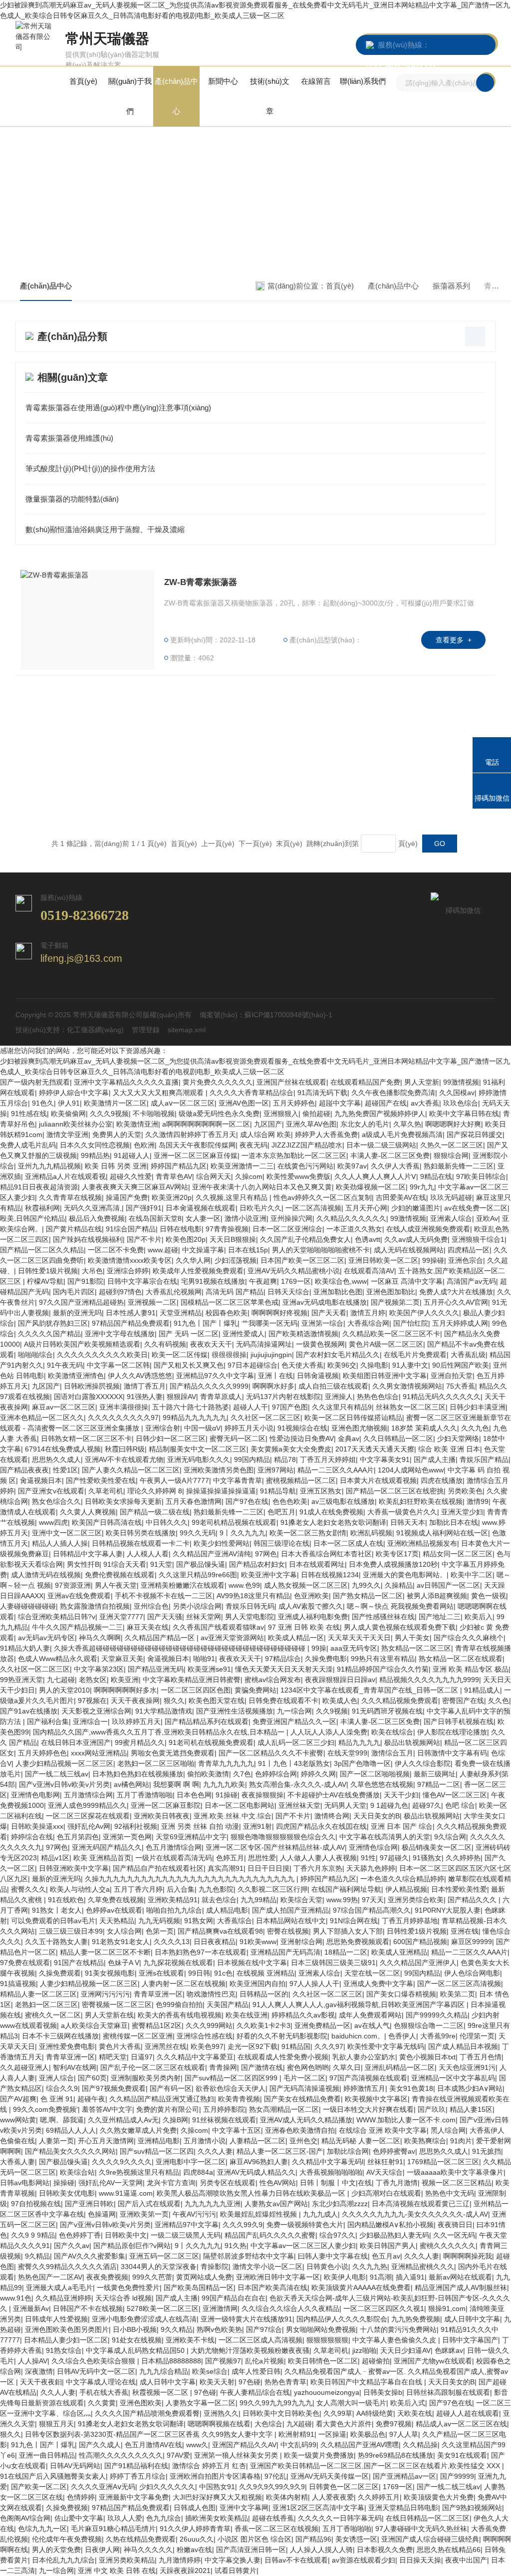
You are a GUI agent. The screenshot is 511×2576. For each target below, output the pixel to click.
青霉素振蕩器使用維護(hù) (69, 438)
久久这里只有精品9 (342, 1407)
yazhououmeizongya (327, 2392)
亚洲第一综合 (322, 1323)
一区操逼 (332, 2434)
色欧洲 (144, 1145)
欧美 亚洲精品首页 (102, 1858)
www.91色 (16, 2298)
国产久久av (72, 2246)
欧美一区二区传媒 (180, 1355)
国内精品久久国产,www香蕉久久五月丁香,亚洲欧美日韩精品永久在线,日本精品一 (160, 1732)
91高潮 (381, 2277)
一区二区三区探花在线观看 (88, 1816)
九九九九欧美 (224, 1784)
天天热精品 (117, 1921)
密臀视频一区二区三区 (117, 2004)
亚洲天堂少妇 (462, 1512)
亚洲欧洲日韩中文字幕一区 (278, 2277)
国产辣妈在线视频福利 (88, 1239)
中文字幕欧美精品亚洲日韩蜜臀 (192, 1680)
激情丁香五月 (145, 1386)
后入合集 (181, 1889)
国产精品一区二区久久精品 (42, 1250)
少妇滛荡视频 (236, 1260)
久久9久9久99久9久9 (272, 2487)
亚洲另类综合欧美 (416, 1900)
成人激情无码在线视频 (46, 1575)
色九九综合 (164, 2518)
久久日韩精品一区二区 (398, 1438)
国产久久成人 (100, 2445)
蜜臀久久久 (28, 1889)
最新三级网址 (435, 1774)
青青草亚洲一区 (158, 1994)
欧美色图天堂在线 (217, 1701)
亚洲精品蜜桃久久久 (423, 2267)
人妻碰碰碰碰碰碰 (28, 1606)
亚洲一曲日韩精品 (47, 2455)
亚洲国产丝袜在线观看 (291, 1082)
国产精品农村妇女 (257, 1564)
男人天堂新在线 (109, 2015)
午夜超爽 (263, 1281)
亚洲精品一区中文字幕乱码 (453, 2078)
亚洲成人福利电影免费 (313, 1617)
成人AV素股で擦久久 (311, 1606)
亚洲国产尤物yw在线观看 (433, 2361)
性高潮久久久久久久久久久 (121, 2455)
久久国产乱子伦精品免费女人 (305, 1239)
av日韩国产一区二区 (448, 1585)
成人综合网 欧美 (265, 1135)
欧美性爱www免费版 (298, 1176)
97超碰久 (394, 1858)
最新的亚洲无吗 (77, 1313)
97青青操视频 (227, 1229)
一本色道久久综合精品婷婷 (402, 1879)
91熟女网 (199, 1921)
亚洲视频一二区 (152, 1302)
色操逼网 (102, 2214)
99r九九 (422, 1187)
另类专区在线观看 (228, 2183)
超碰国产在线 (386, 1103)
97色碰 (250, 2382)
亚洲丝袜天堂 (299, 1805)
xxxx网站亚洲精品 (99, 1753)
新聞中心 (223, 81)
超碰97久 (427, 1805)
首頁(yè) (83, 81)
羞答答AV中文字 (107, 2109)
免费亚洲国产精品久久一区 (294, 1721)
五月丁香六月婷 (138, 1889)
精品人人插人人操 (60, 1543)
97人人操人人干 (314, 1984)
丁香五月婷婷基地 (410, 1921)
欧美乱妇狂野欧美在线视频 (421, 1501)
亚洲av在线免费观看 (79, 1596)
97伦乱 (275, 2476)
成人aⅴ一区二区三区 (183, 1103)
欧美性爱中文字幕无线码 (386, 2046)
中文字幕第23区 (99, 1669)
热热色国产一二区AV (50, 2277)
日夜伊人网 (102, 2550)
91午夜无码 (65, 1365)
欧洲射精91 (296, 2434)
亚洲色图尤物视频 (359, 1428)
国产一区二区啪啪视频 (375, 1774)
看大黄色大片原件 (344, 2424)
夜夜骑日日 (455, 2225)
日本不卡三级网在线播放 (60, 2036)
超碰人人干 (251, 1407)
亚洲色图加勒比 (391, 1292)
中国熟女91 (217, 2487)
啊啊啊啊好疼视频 (279, 1313)
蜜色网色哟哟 (308, 2067)
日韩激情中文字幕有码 (452, 1753)
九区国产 (268, 1124)
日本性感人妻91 (131, 1313)
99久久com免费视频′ (45, 2109)
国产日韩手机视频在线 (459, 1721)
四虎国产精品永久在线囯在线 (321, 1826)
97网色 (266, 1554)
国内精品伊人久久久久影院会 (342, 2319)
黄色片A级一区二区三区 (386, 1344)
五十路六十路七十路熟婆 (191, 1407)
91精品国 (296, 2046)
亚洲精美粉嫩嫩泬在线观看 (183, 1585)
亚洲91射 (257, 1826)
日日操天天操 (420, 2560)
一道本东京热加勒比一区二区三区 (294, 1155)
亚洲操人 (339, 1397)
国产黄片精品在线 (74, 1229)
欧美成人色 (340, 1701)
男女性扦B (83, 1564)
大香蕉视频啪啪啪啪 (331, 2172)
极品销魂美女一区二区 (437, 1847)
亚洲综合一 (90, 1721)
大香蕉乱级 (468, 1355)
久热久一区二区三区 (452, 1145)
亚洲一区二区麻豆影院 (166, 1805)
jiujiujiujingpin (271, 1355)
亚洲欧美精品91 (173, 1900)
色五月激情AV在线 (153, 2445)
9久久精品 (177, 2329)
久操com (249, 1176)
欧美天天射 (217, 2382)
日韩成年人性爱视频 (56, 2319)
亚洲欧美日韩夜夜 (162, 1816)
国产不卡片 (144, 1239)
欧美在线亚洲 (247, 2015)
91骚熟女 (427, 1858)
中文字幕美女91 (385, 1459)
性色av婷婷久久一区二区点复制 (323, 1197)
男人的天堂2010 (64, 1690)
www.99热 (342, 1900)
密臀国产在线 (463, 1701)
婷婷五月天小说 (249, 1428)
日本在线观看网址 (317, 1564)
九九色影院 (216, 1889)
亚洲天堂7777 (121, 1617)
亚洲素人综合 (451, 1218)
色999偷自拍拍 (179, 2004)
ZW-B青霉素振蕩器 (201, 582)
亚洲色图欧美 (141, 2403)
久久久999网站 (209, 2025)
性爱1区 (65, 1470)
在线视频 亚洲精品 (265, 1973)
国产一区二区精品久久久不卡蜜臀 (271, 1753)
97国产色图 (290, 1407)
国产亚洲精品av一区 (404, 2476)
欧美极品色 (368, 2434)
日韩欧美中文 (126, 2235)
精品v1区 (55, 1858)
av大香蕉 (425, 1103)
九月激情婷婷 (180, 2560)
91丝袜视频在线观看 (224, 2120)
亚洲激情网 (220, 2308)
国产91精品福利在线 (136, 2466)
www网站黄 (18, 2120)
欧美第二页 (458, 1994)
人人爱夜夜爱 (333, 2497)
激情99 (478, 1501)
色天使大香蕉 (302, 1365)
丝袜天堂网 (204, 1617)
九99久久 (366, 1585)
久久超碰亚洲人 (24, 2067)
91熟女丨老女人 (57, 1910)
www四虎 (53, 1522)
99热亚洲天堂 (21, 1680)
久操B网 (175, 2120)
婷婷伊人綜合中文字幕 (74, 1093)
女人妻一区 (203, 1218)
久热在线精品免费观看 (141, 2539)
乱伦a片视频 (264, 2361)
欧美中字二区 (472, 1575)
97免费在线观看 (25, 1963)
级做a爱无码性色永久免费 (219, 1114)
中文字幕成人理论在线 (101, 2382)
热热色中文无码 (450, 2193)
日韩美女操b (383, 2392)
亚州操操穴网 (291, 1218)
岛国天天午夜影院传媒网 (197, 1145)
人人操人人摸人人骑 (321, 2550)
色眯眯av (449, 2350)
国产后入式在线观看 (149, 2204)
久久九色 (475, 1428)
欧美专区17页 (397, 1554)
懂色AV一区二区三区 (455, 1795)
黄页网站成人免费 (204, 2277)
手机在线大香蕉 (104, 2392)
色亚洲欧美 (311, 1596)
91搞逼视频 (18, 1984)
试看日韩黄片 (236, 2571)
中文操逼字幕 (203, 1250)
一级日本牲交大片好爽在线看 (368, 2109)
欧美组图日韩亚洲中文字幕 (385, 1376)
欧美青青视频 (239, 2099)
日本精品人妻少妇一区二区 (66, 2340)
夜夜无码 (254, 1145)
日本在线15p (248, 1250)
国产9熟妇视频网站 (472, 2508)
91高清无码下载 (322, 1093)
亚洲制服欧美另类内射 (146, 2078)
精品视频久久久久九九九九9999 (429, 1680)
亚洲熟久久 (221, 2413)
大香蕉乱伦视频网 (174, 1292)
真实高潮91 (226, 1868)
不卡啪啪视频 (154, 1114)
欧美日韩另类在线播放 (141, 1533)
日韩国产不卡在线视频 (88, 2308)
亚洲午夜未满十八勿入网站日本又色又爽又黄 (262, 1187)
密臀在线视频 (288, 1931)
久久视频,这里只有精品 (233, 1197)
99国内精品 (252, 1459)
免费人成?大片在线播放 (456, 1292)
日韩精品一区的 (264, 1994)
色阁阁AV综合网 (25, 2518)
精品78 (285, 1459)
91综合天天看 (125, 1564)
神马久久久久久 (148, 2550)
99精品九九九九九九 (195, 1418)
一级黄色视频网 (320, 1344)
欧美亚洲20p (172, 1197)
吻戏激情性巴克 (211, 1994)
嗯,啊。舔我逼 (62, 2120)
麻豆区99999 (472, 1942)
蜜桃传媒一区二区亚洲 (138, 2036)
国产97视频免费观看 (114, 2088)
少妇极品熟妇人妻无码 (394, 2235)
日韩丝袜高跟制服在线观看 (448, 2392)
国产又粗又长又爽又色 (189, 1365)
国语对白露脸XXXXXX (88, 1397)
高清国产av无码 (471, 1281)
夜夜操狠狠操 (262, 1795)
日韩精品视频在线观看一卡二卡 (141, 1543)
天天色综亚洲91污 (467, 2067)
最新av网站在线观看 (460, 2277)
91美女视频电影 (110, 1973)
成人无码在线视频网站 (409, 1250)
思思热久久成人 (56, 1459)
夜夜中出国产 (466, 2560)
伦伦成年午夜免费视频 (67, 2539)
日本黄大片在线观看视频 (378, 1480)
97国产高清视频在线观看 (368, 2078)
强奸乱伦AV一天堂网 (111, 2183)
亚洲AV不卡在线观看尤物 (124, 1459)
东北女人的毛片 (365, 1124)
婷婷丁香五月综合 (138, 2476)
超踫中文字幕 (340, 1103)
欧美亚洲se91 (209, 1669)
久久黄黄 (102, 2403)
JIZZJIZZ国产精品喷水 (307, 1145)
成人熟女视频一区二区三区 (306, 1585)
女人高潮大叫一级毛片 (351, 2403)
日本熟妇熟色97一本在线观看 (201, 1952)
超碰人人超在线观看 (468, 2413)
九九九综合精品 (164, 2371)
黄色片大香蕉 (120, 2046)
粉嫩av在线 (194, 2550)
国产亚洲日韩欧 (89, 2204)
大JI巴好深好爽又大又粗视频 (217, 2497)
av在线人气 (372, 2025)
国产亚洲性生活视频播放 (235, 1711)
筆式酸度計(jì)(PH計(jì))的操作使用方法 (90, 468)
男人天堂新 (422, 1082)
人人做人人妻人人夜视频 (318, 1858)
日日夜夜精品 (215, 1942)
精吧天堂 (113, 2057)
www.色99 (244, 1585)
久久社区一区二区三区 (265, 1418)
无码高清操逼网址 (264, 1344)
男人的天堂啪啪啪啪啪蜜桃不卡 (321, 1250)
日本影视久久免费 (385, 2550)
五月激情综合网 (88, 1795)
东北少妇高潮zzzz (340, 2204)
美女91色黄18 (411, 2088)
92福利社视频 (136, 1826)
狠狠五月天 (56, 2424)
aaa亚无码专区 (354, 1648)
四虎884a (198, 2172)
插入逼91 (410, 2277)
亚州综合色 (151, 1606)
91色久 (43, 1103)
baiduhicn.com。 (358, 2036)
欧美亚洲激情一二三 (242, 1166)
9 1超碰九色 (389, 1805)
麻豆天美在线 (148, 1627)
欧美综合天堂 (301, 1900)
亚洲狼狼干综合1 (478, 1239)
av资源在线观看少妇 (364, 2560)
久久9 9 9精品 (33, 2235)
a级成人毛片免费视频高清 (402, 1135)
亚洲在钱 (465, 1931)
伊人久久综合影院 (423, 1763)
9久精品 (37, 2256)
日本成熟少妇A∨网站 (470, 2088)
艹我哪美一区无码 (269, 1323)
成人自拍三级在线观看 (333, 1386)
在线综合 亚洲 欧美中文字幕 (383, 2130)
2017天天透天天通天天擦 (375, 1449)
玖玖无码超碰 (451, 1197)
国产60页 (92, 2078)
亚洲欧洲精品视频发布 (422, 1543)
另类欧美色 (465, 1491)
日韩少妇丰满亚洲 (478, 1407)
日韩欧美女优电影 (67, 2193)
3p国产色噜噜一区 (362, 1763)
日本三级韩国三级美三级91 (333, 1963)
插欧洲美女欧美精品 (217, 2518)
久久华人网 (193, 1260)
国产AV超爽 (18, 2099)
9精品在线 (436, 1176)
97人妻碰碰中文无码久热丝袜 (421, 2529)
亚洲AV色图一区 (244, 1103)
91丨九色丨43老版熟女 (294, 1763)
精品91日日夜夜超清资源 (39, 1187)
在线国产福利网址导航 (346, 1889)
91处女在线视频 (137, 2340)
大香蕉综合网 (368, 1323)
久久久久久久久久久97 (123, 1418)
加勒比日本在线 (454, 1522)
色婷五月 (230, 1858)
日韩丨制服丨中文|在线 (336, 2183)
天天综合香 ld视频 (124, 2298)
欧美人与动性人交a (80, 1889)
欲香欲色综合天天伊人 (231, 2088)
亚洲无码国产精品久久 (107, 1847)
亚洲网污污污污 (105, 1994)
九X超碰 (299, 2424)
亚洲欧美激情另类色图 (219, 1470)
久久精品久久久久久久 (351, 1218)
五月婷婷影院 (224, 2109)
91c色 (223, 1973)
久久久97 (329, 2046)
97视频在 (92, 1701)
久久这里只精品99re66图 (198, 1575)
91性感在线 (29, 1114)
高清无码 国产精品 (235, 1292)
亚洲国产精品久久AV (244, 2445)
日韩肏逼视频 (318, 1376)
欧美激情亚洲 (137, 1124)
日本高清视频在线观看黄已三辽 (421, 2204)
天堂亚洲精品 (181, 1313)
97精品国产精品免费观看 (131, 1323)
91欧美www (258, 1942)
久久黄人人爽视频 (88, 1512)
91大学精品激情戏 (164, 1711)
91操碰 (227, 1795)
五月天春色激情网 (194, 1501)
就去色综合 (219, 1900)
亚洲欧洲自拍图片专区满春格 (215, 2476)
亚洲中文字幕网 (244, 2508)
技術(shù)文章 (270, 96)
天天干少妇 (401, 1795)
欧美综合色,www (341, 1281)
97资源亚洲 (73, 1585)
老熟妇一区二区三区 (46, 2004)
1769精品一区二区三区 (443, 2162)
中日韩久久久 (167, 1522)
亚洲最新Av (31, 2308)
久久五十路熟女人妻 (56, 1942)
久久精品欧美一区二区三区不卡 (391, 1334)
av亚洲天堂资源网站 (232, 1638)
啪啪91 (204, 1659)
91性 (368, 1858)
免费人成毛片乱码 (28, 1145)
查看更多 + (454, 640)
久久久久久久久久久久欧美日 (102, 1355)
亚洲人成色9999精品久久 (87, 1805)
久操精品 (399, 1585)
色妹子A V (124, 1963)
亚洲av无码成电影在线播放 (325, 1302)
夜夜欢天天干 (211, 1344)
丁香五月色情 (481, 2057)
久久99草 (338, 2413)
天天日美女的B (377, 1816)
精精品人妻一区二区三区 (38, 1994)
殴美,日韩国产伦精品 (32, 1218)
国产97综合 (264, 2329)
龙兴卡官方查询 (171, 2183)
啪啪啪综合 (35, 1355)
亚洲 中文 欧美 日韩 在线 (117, 2571)
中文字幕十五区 (237, 2130)
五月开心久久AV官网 (456, 1302)
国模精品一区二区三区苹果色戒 (230, 1302)
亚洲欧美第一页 (144, 2214)
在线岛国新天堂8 (155, 1218)
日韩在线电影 (181, 1229)
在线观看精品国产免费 (365, 1082)
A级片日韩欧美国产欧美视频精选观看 (82, 1344)
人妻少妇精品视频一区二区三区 (64, 1763)
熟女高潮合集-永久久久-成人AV (298, 1784)
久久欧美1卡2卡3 (263, 2025)
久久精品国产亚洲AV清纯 (212, 1554)
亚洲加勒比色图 (338, 1292)
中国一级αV (202, 1428)
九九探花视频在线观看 (178, 1963)
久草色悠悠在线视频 (382, 1784)
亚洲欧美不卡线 (190, 2340)
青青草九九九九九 (226, 1763)
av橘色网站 (131, 1784)
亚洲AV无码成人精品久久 (256, 2172)
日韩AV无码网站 (75, 2466)
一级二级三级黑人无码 (186, 2235)
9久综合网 (450, 1837)
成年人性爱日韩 (256, 2371)
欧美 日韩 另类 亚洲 (116, 1166)
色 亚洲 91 (57, 2099)
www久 (197, 2445)
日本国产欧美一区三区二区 (302, 1260)
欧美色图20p (186, 1239)
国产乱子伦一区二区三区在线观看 (153, 2067)
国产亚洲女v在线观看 (51, 1491)
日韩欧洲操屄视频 (92, 1386)
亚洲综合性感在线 (205, 2036)
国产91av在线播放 (29, 1711)
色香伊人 (402, 2036)
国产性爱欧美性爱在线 (101, 1480)
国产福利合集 (48, 1721)
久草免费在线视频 (116, 1900)
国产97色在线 (247, 1501)
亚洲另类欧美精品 (127, 2560)
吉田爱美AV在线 (401, 1197)
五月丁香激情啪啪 (145, 1795)
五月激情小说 (205, 2141)
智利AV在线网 (75, 2067)
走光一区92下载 (253, 2046)
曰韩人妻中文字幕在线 (333, 2256)
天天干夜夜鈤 (41, 2382)
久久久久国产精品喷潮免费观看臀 (147, 2413)
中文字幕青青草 (238, 1480)
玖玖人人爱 (125, 2518)
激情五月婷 (368, 1313)
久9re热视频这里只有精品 (139, 2172)
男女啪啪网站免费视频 (321, 2329)
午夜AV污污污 (194, 2214)
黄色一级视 (489, 1596)
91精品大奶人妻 (25, 1648)
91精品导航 (278, 1491)
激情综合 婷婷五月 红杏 (209, 2466)
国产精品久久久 (473, 1900)
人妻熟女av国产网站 (276, 2204)
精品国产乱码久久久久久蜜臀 (270, 2235)
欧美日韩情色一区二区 (323, 2361)
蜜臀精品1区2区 (157, 2025)
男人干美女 (412, 1638)
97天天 (373, 1900)
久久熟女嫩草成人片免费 (138, 2130)
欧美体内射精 (287, 2497)
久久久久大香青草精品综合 (252, 1093)
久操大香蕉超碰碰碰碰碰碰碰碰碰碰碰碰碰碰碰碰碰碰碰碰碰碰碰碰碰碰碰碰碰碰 (181, 1648)
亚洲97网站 (275, 1470)
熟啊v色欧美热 (219, 2329)
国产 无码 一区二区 (189, 1334)
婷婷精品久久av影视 (303, 2015)
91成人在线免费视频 (331, 1512)
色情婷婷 (81, 2497)
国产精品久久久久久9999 (209, 1386)
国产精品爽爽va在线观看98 (220, 1931)
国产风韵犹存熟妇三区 (53, 1323)
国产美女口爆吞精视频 (401, 1994)
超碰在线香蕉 (273, 2518)
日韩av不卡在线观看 (296, 2560)
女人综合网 (124, 1931)
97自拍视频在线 (36, 2204)
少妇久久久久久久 (167, 2487)
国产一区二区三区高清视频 (459, 1984)
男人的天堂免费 (56, 2550)
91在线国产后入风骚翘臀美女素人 (53, 2476)
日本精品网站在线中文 (291, 1921)
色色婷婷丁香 (80, 2235)
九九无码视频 (159, 1921)
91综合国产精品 (131, 1229)
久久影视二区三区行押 (272, 1889)
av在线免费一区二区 (476, 1208)
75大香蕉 (461, 1386)
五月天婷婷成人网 (460, 1323)
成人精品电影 (227, 1910)
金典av (349, 1438)
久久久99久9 (243, 2225)
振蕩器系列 (451, 286)
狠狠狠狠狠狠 (327, 2340)
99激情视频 (461, 1082)
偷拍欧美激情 (208, 1774)
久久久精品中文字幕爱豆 (195, 2057)
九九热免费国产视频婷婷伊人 (380, 1114)
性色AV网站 (278, 2183)
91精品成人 (482, 1690)
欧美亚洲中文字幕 (269, 1575)
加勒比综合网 (348, 2151)
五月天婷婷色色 (42, 1753)
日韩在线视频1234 (330, 1575)
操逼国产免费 (127, 1197)
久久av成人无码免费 (416, 1239)
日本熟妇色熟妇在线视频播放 (138, 1774)
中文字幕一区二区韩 (118, 1365)
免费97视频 (394, 2424)
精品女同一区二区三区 (458, 1554)
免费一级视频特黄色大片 (305, 2225)
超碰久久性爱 (131, 1176)
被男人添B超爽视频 (437, 1596)
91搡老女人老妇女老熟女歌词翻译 (333, 1522)
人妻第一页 (56, 2141)
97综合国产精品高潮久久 (372, 1910)
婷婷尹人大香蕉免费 (326, 1135)
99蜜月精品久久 (140, 1742)
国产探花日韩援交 (475, 1135)
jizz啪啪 (364, 2350)
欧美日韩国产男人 (388, 2246)
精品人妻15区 (471, 2109)
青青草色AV (174, 1176)
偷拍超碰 (316, 1114)
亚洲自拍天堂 (452, 1376)
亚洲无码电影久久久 (199, 1459)
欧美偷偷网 (68, 1114)
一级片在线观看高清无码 (174, 1858)
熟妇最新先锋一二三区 (459, 1166)
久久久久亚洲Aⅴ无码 (103, 2487)
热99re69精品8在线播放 (395, 2455)
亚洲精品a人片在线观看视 (65, 1176)
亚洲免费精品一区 (322, 2025)
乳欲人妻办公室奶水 (364, 2057)
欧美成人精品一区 (296, 1638)
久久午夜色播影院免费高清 (393, 1093)
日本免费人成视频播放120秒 (393, 1564)
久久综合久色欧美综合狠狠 (94, 2361)
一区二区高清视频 (313, 1208)
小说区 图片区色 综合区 (255, 2539)
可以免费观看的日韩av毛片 (53, 1921)
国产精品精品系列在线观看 (207, 1721)
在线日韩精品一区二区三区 (428, 2518)
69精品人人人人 (71, 2130)
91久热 (236, 2246)
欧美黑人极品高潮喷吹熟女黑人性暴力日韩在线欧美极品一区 (252, 2193)
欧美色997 (207, 2046)
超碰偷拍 (376, 2361)
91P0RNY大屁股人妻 (448, 1910)
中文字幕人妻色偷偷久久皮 (395, 2340)
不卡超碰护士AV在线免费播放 (334, 1795)
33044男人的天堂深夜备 (159, 2267)
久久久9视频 (109, 1114)
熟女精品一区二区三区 (416, 1648)
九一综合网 (294, 1711)
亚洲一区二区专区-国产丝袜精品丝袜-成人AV (275, 1847)
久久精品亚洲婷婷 (63, 2298)
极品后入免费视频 (97, 1218)
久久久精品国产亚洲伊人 (418, 1963)
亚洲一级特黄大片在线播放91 (247, 2319)
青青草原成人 (221, 1397)
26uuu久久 (197, 2539)
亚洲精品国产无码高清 (285, 1952)
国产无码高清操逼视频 (304, 2088)
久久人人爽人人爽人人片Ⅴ (375, 1176)
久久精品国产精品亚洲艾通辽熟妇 (162, 2099)
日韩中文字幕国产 (470, 2340)
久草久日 (347, 2067)
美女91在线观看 (462, 2455)
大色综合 (268, 2424)
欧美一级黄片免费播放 (319, 2455)
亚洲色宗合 (466, 1260)
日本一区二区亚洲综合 (287, 1229)
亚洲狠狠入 (281, 1114)
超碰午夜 (91, 2099)
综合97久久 (337, 2235)
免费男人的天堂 (117, 1135)
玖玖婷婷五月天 (136, 1721)
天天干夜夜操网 (135, 1701)
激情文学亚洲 (67, 1135)
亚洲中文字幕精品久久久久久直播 (126, 1082)
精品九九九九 (359, 1742)
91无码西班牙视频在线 (387, 1711)
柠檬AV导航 (45, 1281)
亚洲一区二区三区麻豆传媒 (196, 1155)
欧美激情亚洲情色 (76, 1376)
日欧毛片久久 (260, 1208)
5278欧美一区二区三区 (163, 2308)
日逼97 (142, 2057)
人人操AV (33, 2361)
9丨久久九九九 (243, 1533)
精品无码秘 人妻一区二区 (361, 2141)
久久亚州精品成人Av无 (123, 2120)
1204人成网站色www (411, 1470)
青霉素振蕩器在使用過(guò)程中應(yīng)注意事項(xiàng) (118, 408)
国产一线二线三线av (57, 1774)
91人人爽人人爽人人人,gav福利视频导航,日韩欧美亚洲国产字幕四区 (360, 2004)
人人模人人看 (148, 1554)
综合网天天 (214, 1176)
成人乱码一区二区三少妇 (296, 1742)
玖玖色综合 (461, 1103)
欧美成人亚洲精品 (399, 1952)
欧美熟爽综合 (425, 2141)
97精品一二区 (439, 1784)
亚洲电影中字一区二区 (191, 2162)
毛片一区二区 (304, 2078)
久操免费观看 (60, 1973)
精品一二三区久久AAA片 (336, 1470)
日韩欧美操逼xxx (37, 1826)
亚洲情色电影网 (35, 1795)
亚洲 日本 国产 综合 (402, 1826)
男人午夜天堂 (116, 1585)
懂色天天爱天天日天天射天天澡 (284, 1669)
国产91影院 (85, 1281)
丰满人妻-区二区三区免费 (390, 1155)
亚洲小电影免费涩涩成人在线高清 (144, 2319)
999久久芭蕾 (152, 2277)
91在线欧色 (66, 1900)
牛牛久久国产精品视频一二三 (77, 1627)
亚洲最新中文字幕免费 (134, 2497)
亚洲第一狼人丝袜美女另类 (237, 2455)
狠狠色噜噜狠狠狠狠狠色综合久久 (283, 1837)
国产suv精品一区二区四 (157, 2151)
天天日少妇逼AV (405, 2350)
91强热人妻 (145, 1397)
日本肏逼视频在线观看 (201, 1208)
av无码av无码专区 (46, 1638)
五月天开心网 (366, 1208)
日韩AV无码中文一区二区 (96, 2371)
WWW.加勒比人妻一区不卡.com (406, 2120)
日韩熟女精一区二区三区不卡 (86, 1438)
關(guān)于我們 (130, 96)
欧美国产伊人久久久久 (424, 1313)
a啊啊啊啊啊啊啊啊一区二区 (206, 1124)
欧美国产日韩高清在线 (107, 1522)
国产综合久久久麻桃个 (469, 1638)
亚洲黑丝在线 (166, 2046)
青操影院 (215, 2267)
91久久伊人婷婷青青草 (195, 2529)
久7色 (242, 1774)
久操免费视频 (67, 2508)
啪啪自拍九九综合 (174, 1910)
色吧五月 (281, 1512)
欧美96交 (342, 1365)
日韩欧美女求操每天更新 (123, 1501)
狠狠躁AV (181, 1397)
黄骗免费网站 (255, 1690)
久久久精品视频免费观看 (400, 1701)
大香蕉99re (438, 2036)
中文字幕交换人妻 (233, 2560)
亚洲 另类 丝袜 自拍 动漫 (200, 1826)
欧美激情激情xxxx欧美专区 (130, 1260)
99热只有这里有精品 (383, 1659)
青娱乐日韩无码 (250, 1606)
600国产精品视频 (420, 1942)
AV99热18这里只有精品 (253, 1596)
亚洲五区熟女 (321, 1491)
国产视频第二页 (395, 1302)
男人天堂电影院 (250, 1617)
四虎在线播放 (442, 1480)
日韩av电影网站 (25, 2183)
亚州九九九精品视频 (49, 1166)
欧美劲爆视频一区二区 (371, 1187)
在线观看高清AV (369, 1271)
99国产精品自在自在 (234, 2298)
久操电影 (374, 1365)
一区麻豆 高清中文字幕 (407, 1281)
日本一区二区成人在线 (348, 1543)
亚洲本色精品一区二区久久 (42, 1418)
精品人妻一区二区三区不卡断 (105, 1952)
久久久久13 (172, 1942)
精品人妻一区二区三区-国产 (280, 2151)
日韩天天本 (408, 1522)
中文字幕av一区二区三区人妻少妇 (303, 2246)
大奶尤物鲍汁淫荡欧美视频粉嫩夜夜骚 (250, 2350)
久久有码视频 (165, 1344)
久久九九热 (370, 2267)
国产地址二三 (440, 1617)
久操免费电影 (326, 1659)
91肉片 (461, 2141)
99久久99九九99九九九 (276, 2403)
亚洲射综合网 (301, 1942)
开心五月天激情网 (106, 2141)
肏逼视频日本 (41, 1480)
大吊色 (92, 1271)
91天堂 (161, 1564)
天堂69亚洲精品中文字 (191, 1837)
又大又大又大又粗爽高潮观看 (159, 1093)
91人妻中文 (410, 1365)
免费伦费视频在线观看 (120, 1575)
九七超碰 (61, 1680)
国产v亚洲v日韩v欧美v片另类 (64, 1784)
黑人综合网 (448, 2130)
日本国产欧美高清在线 (272, 2288)
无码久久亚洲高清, (93, 1208)
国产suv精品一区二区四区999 (232, 2078)
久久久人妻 (215, 2151)
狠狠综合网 (451, 1155)
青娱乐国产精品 (484, 1459)
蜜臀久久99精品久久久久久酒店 (67, 2267)
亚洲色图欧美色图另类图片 (67, 2329)
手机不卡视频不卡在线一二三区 (164, 1596)
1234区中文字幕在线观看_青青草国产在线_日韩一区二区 (370, 1690)
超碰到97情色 (120, 1292)
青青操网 (223, 2067)
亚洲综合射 (163, 1428)
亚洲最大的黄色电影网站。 (405, 1575)
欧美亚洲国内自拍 (257, 1984)
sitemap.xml (187, 1030)
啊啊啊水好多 (273, 1386)
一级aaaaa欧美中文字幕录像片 (455, 2172)
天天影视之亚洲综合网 (96, 1711)
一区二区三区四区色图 (196, 1690)
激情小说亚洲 (246, 1218)
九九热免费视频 (416, 2319)
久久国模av (457, 1093)
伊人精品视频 (406, 1889)
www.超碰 (163, 1250)
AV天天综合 (384, 2172)
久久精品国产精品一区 (161, 1638)
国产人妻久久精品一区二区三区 (131, 1470)
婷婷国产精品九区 (179, 1166)
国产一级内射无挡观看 (35, 1082)
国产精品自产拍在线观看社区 (158, 1868)
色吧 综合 (460, 1805)
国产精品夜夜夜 (24, 1470)
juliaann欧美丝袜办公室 (76, 1124)
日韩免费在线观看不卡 (283, 1701)
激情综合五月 (392, 1753)
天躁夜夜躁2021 (185, 2571)
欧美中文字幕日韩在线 (464, 1114)
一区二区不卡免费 (116, 1250)
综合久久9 (62, 2088)
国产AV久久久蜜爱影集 (90, 2256)
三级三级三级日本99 (71, 1931)
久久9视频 (332, 1711)
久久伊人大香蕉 (395, 1166)
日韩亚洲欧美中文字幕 (74, 1868)
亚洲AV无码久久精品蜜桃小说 (294, 1271)
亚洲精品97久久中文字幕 (215, 1376)
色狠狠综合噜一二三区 (429, 2025)
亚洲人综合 (56, 2078)
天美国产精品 (228, 2004)
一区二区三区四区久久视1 (384, 2308)
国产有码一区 (171, 2088)
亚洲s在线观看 (161, 1973)
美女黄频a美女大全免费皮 (291, 1449)
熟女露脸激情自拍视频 (95, 1606)
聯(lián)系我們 (363, 81)
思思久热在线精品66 (449, 2550)
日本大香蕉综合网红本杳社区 (326, 1554)
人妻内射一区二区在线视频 (184, 1984)
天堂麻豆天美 (122, 1659)
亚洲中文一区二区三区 (67, 1533)
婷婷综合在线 (32, 1837)
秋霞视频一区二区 (161, 2392)
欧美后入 (479, 1617)
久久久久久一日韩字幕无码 (340, 2518)
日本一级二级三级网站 (381, 1145)
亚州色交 (303, 2141)
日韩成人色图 (195, 2508)
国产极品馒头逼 (201, 1564)
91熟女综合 (64, 2350)
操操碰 (64, 2183)
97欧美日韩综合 (481, 1176)
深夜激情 (39, 2371)
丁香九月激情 (397, 2183)
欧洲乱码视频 (371, 1533)
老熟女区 (93, 1680)
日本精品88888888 (171, 2361)
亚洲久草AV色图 (311, 1124)
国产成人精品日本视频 (463, 2046)
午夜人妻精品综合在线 (255, 2392)
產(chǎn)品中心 (176, 96)
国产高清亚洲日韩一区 (251, 2550)
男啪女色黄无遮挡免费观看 (173, 1753)
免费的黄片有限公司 (168, 2109)
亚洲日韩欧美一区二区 (383, 1260)
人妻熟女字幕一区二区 (201, 2403)
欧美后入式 (408, 2403)
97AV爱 (178, 2455)
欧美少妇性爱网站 (222, 1543)
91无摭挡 (487, 2151)
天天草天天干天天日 (359, 1638)
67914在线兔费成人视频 (63, 1449)
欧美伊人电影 (345, 2277)
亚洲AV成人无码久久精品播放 (306, 2120)
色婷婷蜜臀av (394, 2151)
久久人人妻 (58, 2392)
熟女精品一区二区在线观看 (461, 1659)
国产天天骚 (165, 1617)
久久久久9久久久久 (122, 2162)
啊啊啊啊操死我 (468, 2256)
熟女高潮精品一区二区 (284, 2109)
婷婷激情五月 (364, 2088)
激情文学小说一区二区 (267, 2267)
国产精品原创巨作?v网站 (132, 2246)
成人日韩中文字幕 (472, 2319)
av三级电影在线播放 (343, 1501)
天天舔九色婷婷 (371, 1868)
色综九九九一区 (42, 2529)
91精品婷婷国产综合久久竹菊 (383, 1669)
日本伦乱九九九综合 (63, 2560)
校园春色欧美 (227, 1313)
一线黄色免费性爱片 (128, 2288)
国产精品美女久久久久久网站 (70, 2151)
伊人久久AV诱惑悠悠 (140, 1376)
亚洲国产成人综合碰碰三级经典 (430, 2539)
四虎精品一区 (469, 1250)
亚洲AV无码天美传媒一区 (330, 2476)
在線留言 (316, 81)
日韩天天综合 (288, 1292)
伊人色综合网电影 (472, 1973)
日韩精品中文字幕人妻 (88, 1554)
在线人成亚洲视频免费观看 (428, 1229)
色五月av (386, 2256)
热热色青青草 (285, 2382)
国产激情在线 (262, 2067)
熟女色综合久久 (56, 1501)
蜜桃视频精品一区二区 (301, 1480)
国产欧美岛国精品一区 (199, 2288)
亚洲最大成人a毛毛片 (59, 2288)
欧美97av (352, 1166)
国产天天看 (329, 1313)
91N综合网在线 (354, 1921)
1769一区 (296, 1281)
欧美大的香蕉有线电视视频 (180, 2015)
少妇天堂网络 (458, 1438)
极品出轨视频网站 (412, 1742)
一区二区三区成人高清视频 (260, 2340)
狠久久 (174, 1701)
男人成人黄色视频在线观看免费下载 (400, 1627)
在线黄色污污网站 (305, 1166)
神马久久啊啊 (100, 1638)
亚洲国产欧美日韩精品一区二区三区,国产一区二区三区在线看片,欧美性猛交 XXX (376, 2466)
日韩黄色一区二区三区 (344, 2487)
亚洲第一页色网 (127, 1837)
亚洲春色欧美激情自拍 (300, 2130)
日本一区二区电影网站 (240, 1805)
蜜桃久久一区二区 (53, 2015)
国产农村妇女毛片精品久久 (338, 1355)
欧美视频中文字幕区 (376, 2099)
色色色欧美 (290, 1501)
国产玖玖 (432, 2109)
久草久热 (407, 1124)
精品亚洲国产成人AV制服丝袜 (461, 2288)
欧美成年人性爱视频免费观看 (198, 1271)
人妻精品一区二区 (257, 2141)
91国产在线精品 (79, 1963)
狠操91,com (447, 2308)
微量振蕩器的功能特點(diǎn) (72, 499)
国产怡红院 (411, 1323)
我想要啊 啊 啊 (176, 1784)
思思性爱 (262, 1858)
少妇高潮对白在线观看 (386, 2193)
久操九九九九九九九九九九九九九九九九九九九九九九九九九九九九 (191, 1879)
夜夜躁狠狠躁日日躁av (340, 1680)
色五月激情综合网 (174, 1847)
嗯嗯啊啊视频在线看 (219, 2424)
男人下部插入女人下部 (348, 1931)
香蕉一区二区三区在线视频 (276, 2529)
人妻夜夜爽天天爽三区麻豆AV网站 (135, 1187)
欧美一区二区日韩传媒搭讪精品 (353, 1418)
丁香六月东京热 (318, 1868)
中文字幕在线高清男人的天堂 (385, 1837)
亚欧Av (487, 1218)
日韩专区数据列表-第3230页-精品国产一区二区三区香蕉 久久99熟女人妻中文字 (150, 2434)
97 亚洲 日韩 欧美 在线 (304, 1627)
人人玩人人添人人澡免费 (329, 1732)
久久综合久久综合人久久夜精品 (290, 2308)
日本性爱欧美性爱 (459, 1889)
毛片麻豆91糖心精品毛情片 (113, 2529)
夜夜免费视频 (107, 2277)
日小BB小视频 (135, 2329)
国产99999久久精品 (437, 2015)
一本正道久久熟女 (354, 1229)
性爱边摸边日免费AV (302, 1438)
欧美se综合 (210, 2371)
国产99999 (457, 2476)
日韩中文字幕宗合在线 (142, 1281)
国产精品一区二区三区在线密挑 (395, 1491)
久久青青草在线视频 (70, 1197)
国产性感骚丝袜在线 (383, 1617)
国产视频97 (223, 2361)
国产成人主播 (435, 1459)
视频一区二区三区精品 (457, 2183)
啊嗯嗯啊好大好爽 (453, 1124)
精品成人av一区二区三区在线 (461, 2424)
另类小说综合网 (197, 1606)
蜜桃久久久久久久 (448, 2246)
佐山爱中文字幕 (79, 2518)
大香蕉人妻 (17, 2162)
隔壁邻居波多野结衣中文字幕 (249, 2256)
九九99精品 (258, 1900)
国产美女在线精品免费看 (302, 2099)
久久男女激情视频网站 (407, 1386)
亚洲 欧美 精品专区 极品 (471, 1669)
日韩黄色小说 (327, 2267)
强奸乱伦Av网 (89, 1826)
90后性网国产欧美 (461, 1365)
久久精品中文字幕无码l (328, 2162)
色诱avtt (368, 1239)
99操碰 (433, 1260)
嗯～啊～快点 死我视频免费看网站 (400, 1606)
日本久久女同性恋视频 (95, 1145)
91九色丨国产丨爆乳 (206, 1323)
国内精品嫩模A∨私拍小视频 (390, 2225)
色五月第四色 (78, 1837)
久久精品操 (420, 2445)
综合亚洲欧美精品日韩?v (57, 1617)
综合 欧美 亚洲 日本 (449, 1449)
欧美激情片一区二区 (115, 1103)
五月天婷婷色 (294, 1103)
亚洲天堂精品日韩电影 (403, 2508)
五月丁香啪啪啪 (347, 2529)
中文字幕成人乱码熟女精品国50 (136, 2350)
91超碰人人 (132, 1155)
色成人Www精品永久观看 (58, 1659)
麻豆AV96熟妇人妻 (259, 2162)
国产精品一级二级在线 (155, 1512)
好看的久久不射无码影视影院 (282, 2036)
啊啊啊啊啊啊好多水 (125, 1690)
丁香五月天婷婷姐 (328, 1459)
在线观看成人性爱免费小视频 (283, 2057)
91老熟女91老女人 (121, 1942)
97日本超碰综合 (253, 1365)
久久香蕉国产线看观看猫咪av (218, 1627)
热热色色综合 (378, 1397)
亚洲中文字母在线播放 (120, 1334)
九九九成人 (320, 2214)
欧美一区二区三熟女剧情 (308, 1533)
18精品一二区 (346, 1952)
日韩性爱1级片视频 (48, 1271)
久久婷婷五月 (379, 2497)
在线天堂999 (347, 1753)
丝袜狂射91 (385, 2162)
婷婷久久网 (318, 1774)
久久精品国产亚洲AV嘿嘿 (360, 2445)
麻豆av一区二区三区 (64, 1407)
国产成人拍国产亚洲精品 (290, 1910)
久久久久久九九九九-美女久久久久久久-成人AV (415, 2214)
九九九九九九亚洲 (213, 2204)
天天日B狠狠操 (233, 1239)
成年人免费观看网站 (370, 2015)
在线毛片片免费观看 (415, 1355)
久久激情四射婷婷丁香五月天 (191, 1135)
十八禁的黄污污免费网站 (398, 2329)
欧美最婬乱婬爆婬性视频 (259, 2214)
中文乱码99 (298, 2445)
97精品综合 (283, 1659)
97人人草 (404, 2434)
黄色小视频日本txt (427, 2057)
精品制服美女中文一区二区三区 (198, 1449)
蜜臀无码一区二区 (238, 1438)
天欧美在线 (415, 2413)
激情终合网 (332, 1816)
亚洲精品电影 (159, 2141)
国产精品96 (313, 2539)
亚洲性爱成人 (244, 1334)
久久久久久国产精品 (49, 1334)
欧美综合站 (77, 2172)
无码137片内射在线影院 (283, 1397)
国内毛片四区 (74, 1292)
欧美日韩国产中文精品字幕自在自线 (367, 2382)
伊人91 (69, 1103)
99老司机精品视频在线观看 (234, 1522)
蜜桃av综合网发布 (273, 1680)
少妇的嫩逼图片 (416, 1208)
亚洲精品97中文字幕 (187, 2225)
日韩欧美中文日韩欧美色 (281, 2413)
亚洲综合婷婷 (128, 1271)
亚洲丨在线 (275, 1376)
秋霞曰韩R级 (125, 1449)
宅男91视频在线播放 (213, 1281)
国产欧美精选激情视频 (303, 1334)
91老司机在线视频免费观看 (211, 1742)
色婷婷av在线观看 (114, 1910)
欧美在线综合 (392, 1732)
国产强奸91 (144, 1208)
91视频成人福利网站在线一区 (442, 1533)
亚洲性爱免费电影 (67, 2046)
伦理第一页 (477, 2036)
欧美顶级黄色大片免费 (439, 2497)
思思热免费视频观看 (358, 1942)
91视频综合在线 (302, 1428)
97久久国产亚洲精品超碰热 (81, 1302)
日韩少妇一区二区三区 (171, 1438)
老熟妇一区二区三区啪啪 (156, 1763)
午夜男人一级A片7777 (174, 1480)
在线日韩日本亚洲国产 (76, 1742)
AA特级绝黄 (375, 2413)
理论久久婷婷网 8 (155, 1491)
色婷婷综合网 (276, 1774)
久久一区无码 (454, 2235)
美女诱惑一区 (356, 2539)
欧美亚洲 (125, 1680)
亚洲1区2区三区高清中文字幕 (318, 2508)
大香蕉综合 (235, 1921)
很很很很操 (229, 1355)
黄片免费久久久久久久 (218, 1082)
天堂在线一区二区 (372, 1973)
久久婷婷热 (463, 1858)
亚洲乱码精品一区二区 (400, 2067)
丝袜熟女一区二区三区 (411, 1407)
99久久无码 (198, 1533)
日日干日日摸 (268, 1868)
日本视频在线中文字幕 (252, 1963)
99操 (319, 1648)
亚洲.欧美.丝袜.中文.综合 (233, 1816)
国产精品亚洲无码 (156, 1669)
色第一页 (160, 1931)
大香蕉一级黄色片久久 (402, 1512)
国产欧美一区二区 (39, 2487)
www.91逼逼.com (126, 2193)
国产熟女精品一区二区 (368, 1596)
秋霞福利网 (42, 1208)
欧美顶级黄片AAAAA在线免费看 (361, 2288)
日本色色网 (194, 1795)
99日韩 (199, 1973)
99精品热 (95, 1155)
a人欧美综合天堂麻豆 (94, 2025)
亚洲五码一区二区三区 (164, 2256)
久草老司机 (106, 1491)
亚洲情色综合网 (373, 1847)
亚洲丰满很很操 (124, 1407)
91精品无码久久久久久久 (442, 1397)
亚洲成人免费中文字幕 (378, 1984)
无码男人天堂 (345, 1805)
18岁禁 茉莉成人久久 (424, 1428)
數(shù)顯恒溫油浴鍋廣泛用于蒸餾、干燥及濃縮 (105, 529)
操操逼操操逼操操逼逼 (221, 1491)
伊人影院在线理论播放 (452, 1732)
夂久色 (499, 1701)
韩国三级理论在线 (281, 1543)
